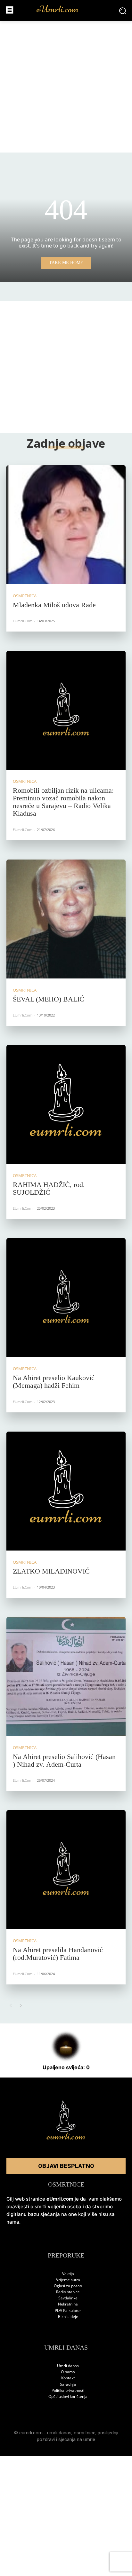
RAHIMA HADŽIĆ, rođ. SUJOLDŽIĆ (49, 1188)
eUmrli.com (23, 621)
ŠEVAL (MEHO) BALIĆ (49, 999)
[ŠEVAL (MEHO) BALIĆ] (66, 919)
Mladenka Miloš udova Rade (54, 605)
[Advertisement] (66, 87)
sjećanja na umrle (77, 2439)
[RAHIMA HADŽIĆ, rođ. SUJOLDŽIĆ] (66, 1104)
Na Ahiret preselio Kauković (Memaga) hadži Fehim (54, 1382)
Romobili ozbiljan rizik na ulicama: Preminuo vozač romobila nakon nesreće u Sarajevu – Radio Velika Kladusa (63, 802)
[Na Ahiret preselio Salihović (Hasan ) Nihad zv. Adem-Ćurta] (66, 1677)
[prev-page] (10, 2006)
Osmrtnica (25, 596)
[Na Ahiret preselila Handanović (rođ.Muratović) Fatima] (66, 1870)
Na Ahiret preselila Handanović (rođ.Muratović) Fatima (58, 1954)
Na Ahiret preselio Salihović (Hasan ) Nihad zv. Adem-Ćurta (64, 1760)
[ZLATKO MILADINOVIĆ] (66, 1491)
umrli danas (59, 2433)
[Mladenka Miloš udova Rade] (66, 525)
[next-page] (21, 2006)
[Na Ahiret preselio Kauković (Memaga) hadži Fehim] (66, 1298)
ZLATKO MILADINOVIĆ (51, 1571)
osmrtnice (85, 2433)
